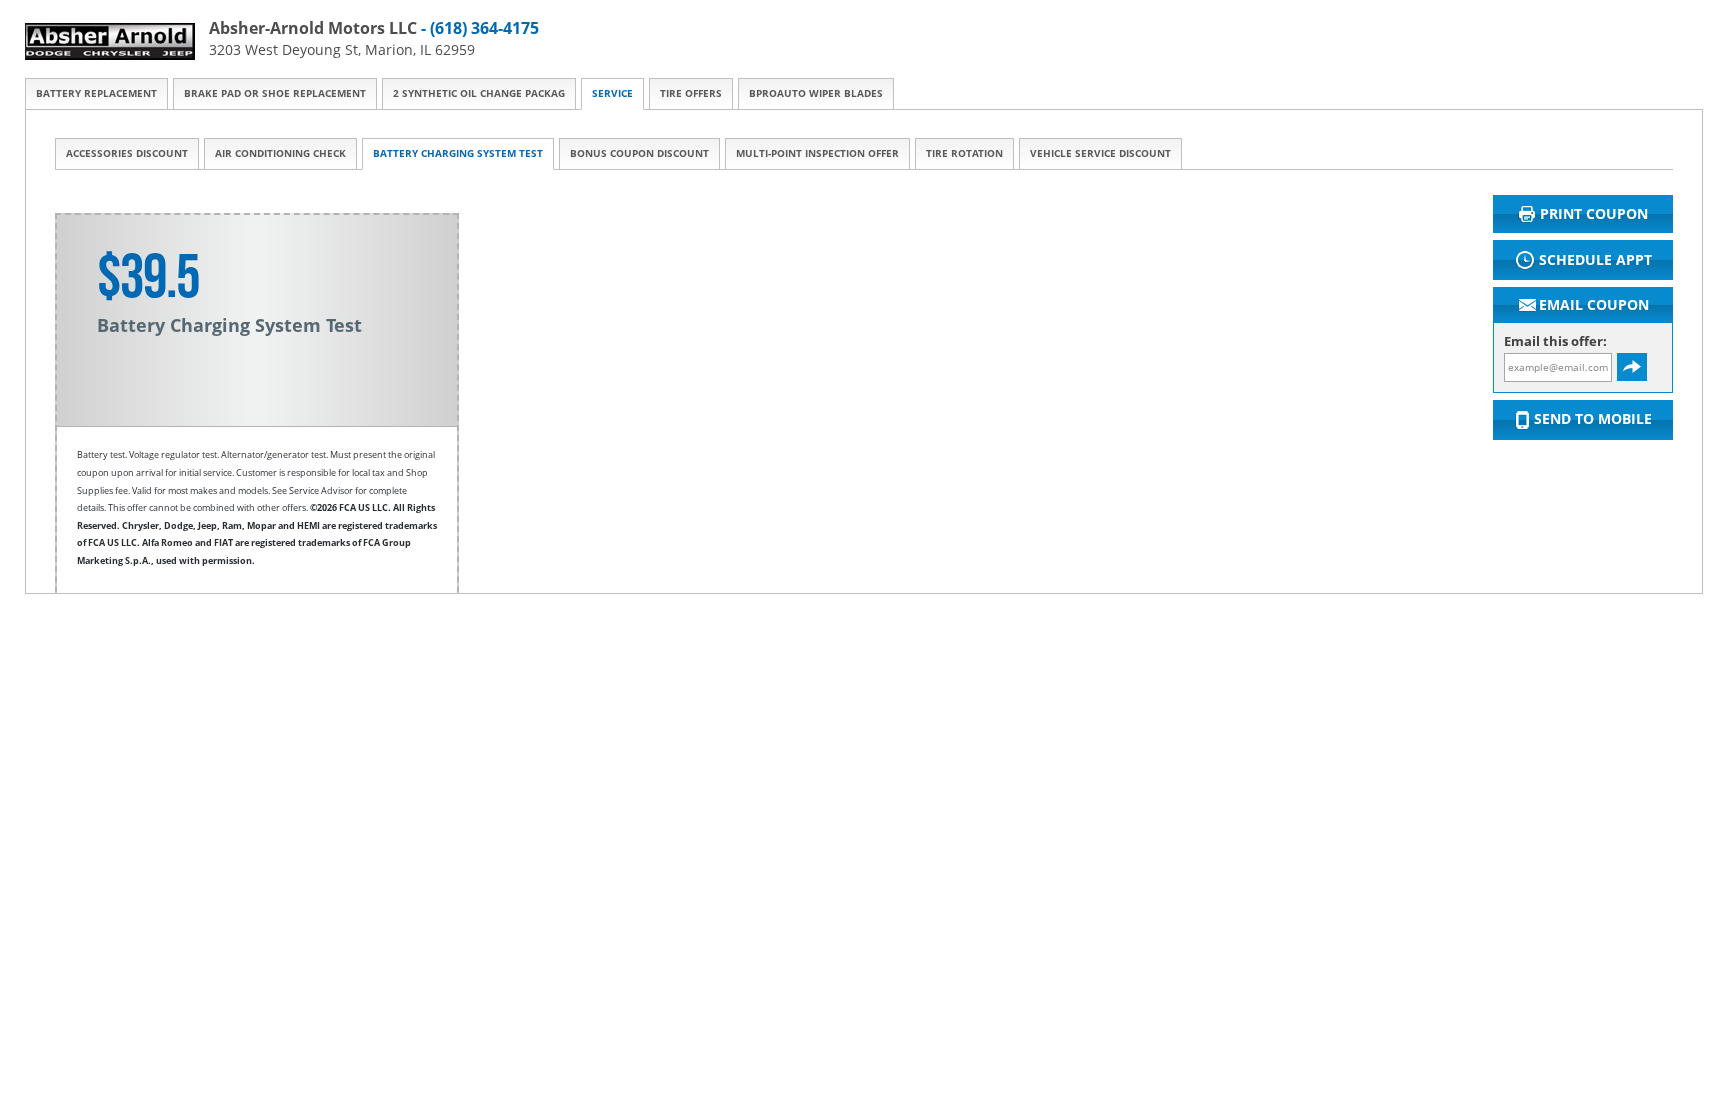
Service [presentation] (612, 93)
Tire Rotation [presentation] (964, 153)
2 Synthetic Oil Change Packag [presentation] (479, 93)
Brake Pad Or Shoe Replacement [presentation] (275, 93)
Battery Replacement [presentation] (96, 93)
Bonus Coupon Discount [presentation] (639, 153)
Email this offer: (1555, 341)
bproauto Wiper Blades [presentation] (816, 93)
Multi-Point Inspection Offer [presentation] (817, 153)
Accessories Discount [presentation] (127, 153)
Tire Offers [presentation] (691, 93)
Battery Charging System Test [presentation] (458, 153)
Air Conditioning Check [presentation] (280, 153)
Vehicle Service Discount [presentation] (1100, 153)
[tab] (96, 94)
